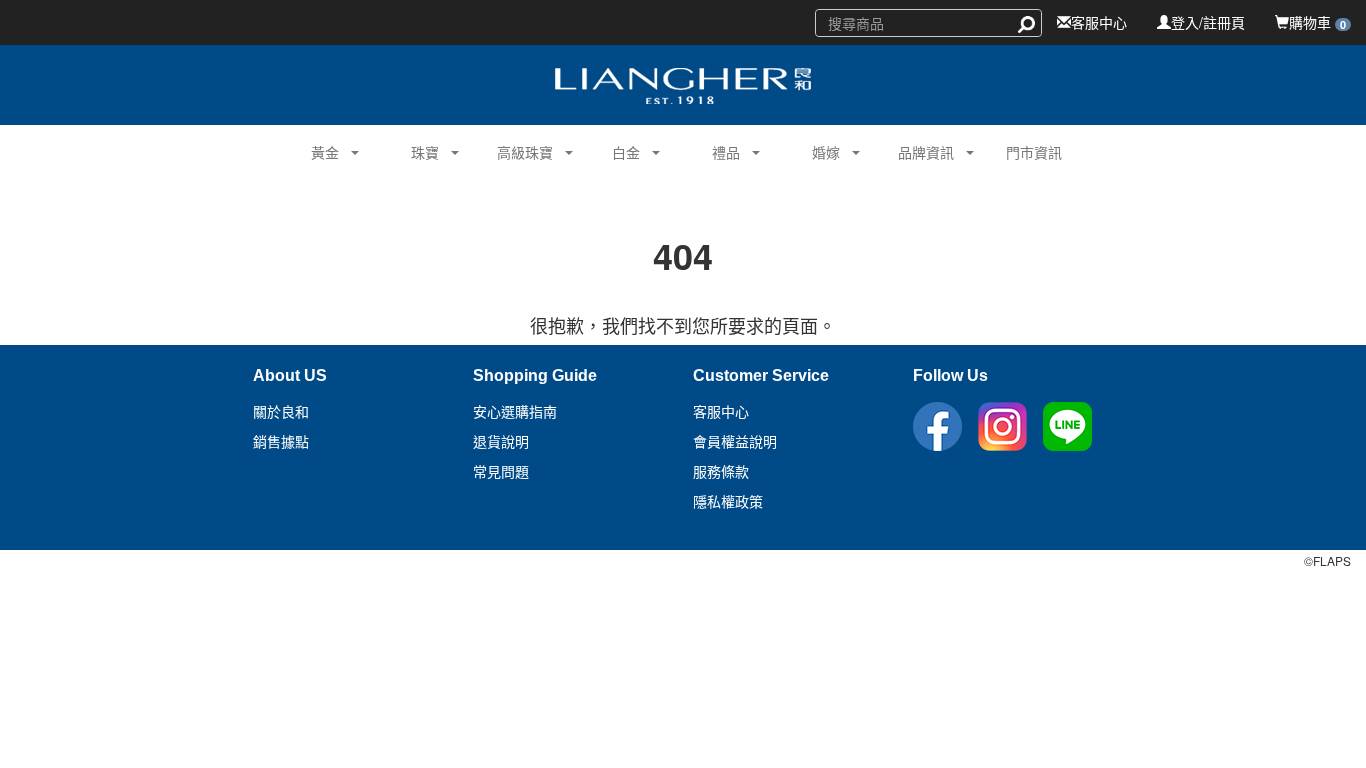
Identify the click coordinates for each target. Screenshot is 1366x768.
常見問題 (501, 472)
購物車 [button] (1317, 22)
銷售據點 (281, 442)
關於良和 (281, 412)
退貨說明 (501, 442)
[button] (317, 150)
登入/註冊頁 (1208, 22)
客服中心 (1099, 22)
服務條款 (721, 472)
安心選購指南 (515, 412)
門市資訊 (1034, 152)
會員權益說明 (735, 442)
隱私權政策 (728, 502)
